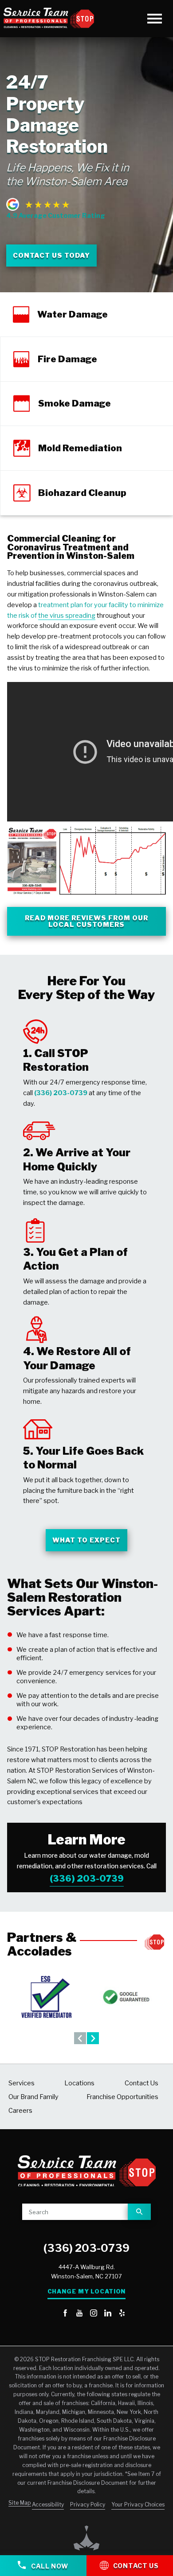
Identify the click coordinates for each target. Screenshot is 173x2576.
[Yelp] (122, 2314)
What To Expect (86, 1540)
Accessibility (48, 2504)
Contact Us (136, 2566)
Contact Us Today (51, 256)
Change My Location (87, 2291)
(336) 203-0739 (87, 1879)
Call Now (49, 2566)
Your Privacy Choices (138, 2504)
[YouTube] (79, 2314)
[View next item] (93, 2038)
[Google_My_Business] (51, 2314)
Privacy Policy (88, 2504)
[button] (155, 18)
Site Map (20, 2503)
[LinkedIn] (108, 2314)
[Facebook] (65, 2314)
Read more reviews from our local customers (87, 921)
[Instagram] (94, 2314)
